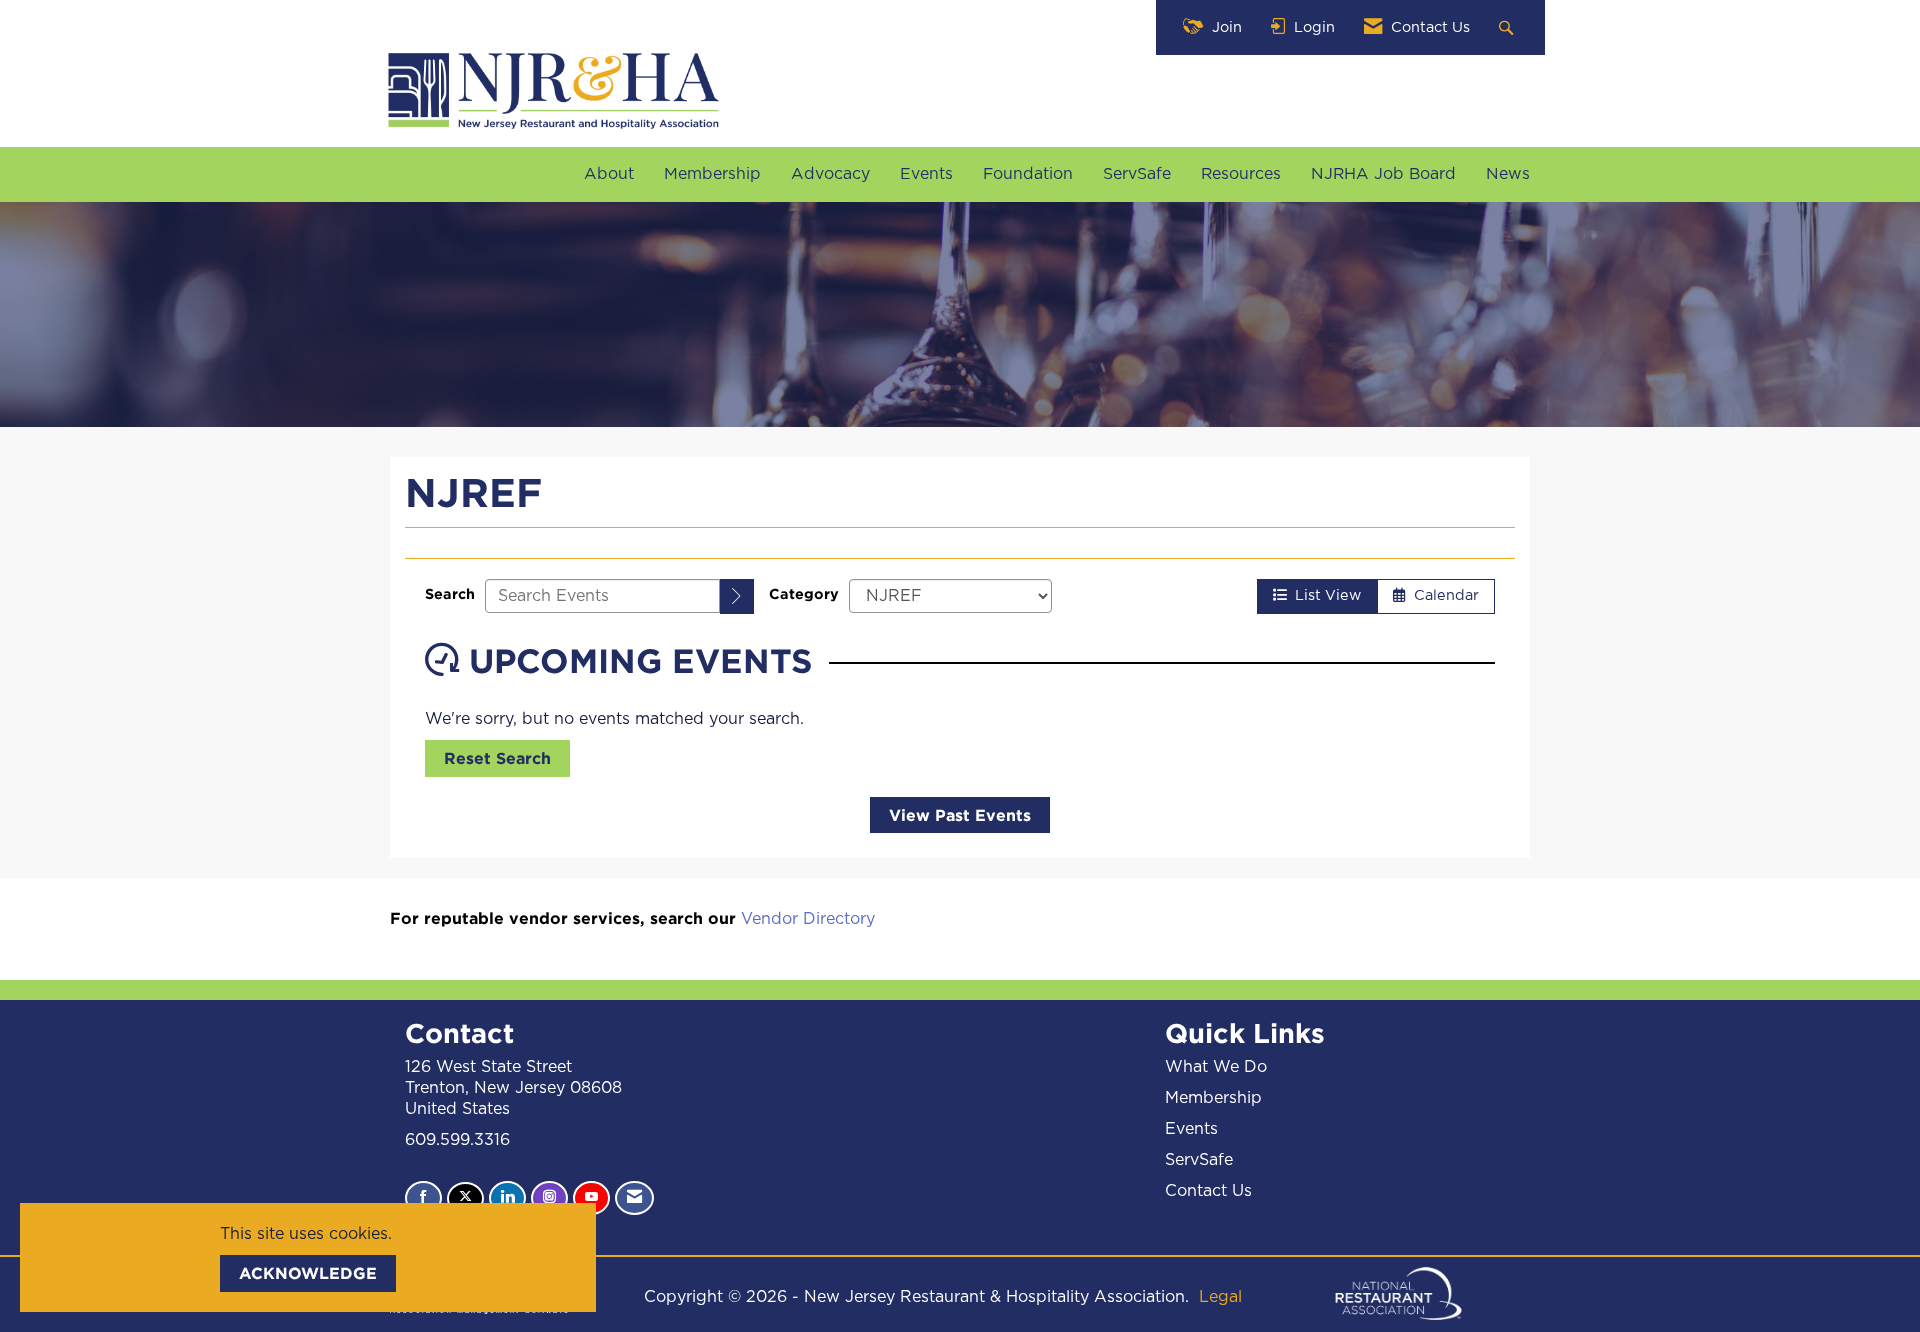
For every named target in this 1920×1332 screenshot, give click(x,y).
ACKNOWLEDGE (308, 1273)
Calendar (1442, 595)
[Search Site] (1508, 27)
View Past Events (960, 815)
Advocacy (830, 174)
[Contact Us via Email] (634, 1198)
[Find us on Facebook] (423, 1198)
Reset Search (497, 758)
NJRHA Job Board (1383, 174)
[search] (737, 596)
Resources (1241, 174)
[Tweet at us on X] (465, 1198)
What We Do (1216, 1067)
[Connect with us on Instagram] (549, 1198)
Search (450, 593)
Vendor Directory (808, 919)
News (1508, 174)
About (609, 174)
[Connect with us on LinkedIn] (507, 1198)
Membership (712, 174)
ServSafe (1137, 174)
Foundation (1028, 174)
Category (804, 593)
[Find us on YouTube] (591, 1198)
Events (926, 174)
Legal (1220, 1297)
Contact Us (1208, 1191)
